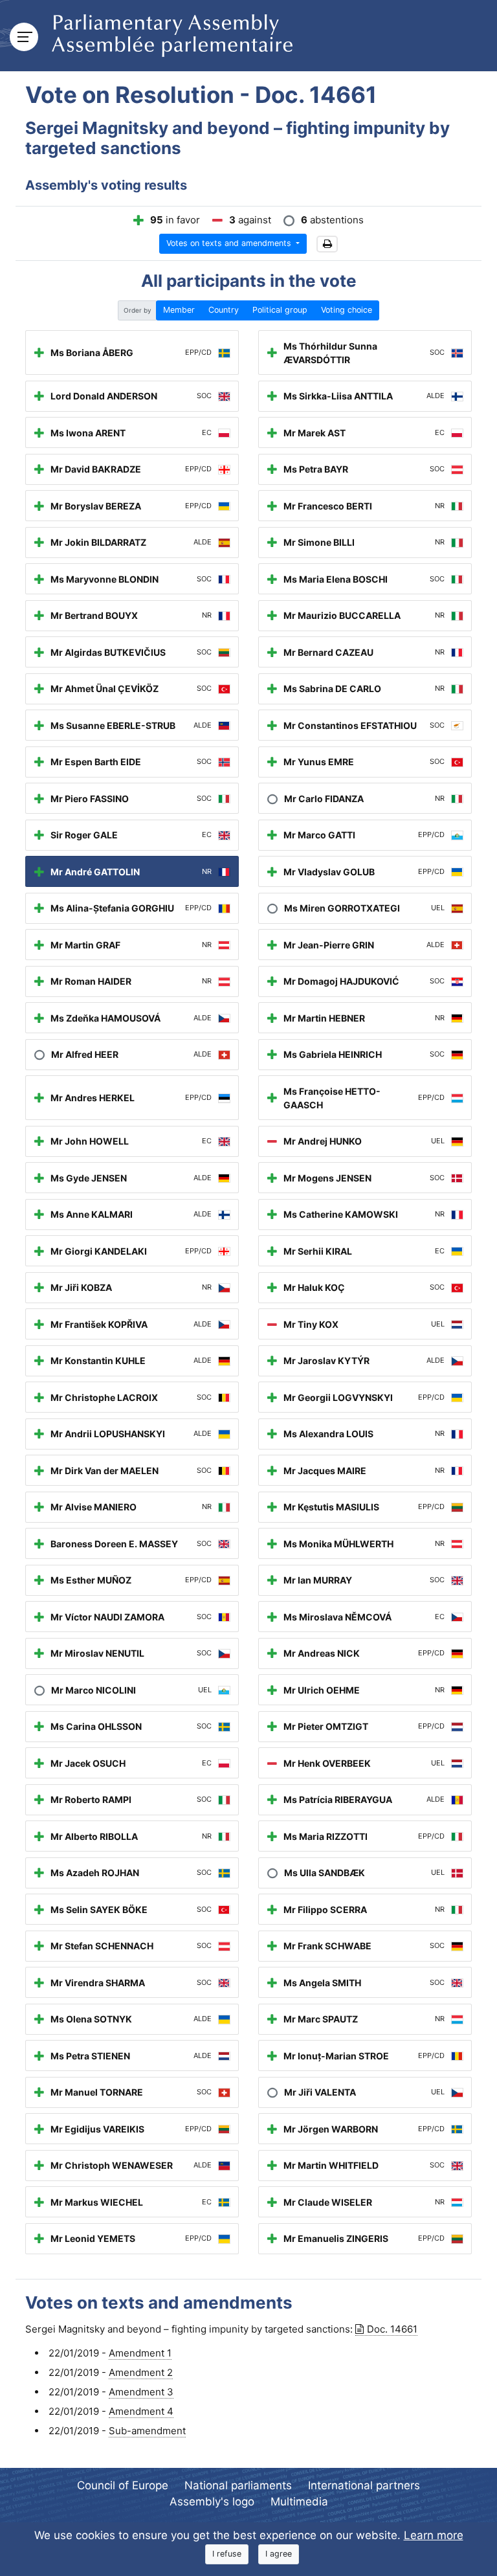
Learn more (434, 2535)
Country (224, 310)
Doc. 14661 (392, 2329)
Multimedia (299, 2502)
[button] (327, 244)
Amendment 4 (141, 2411)
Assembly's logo (212, 2502)
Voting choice (347, 310)
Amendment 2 (141, 2372)
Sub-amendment (147, 2431)
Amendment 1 (140, 2353)
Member (179, 310)
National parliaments (238, 2485)
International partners (364, 2485)
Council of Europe (123, 2485)
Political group (280, 310)
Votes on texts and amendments (230, 243)
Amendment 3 (141, 2392)
